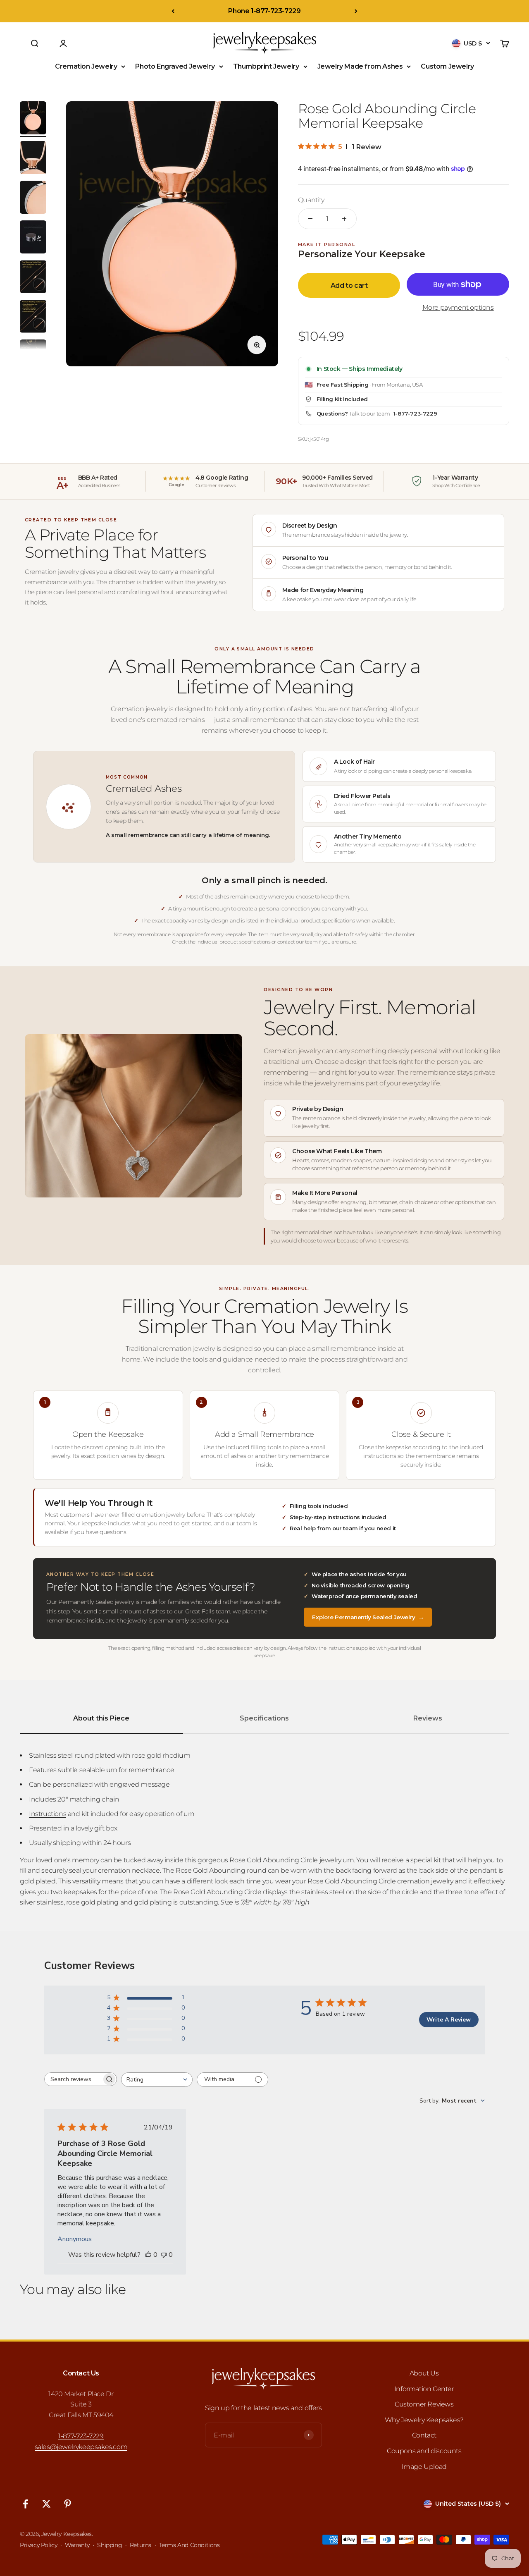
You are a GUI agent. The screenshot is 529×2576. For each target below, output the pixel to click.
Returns (141, 2545)
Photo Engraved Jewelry (175, 66)
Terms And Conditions (189, 2545)
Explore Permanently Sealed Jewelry (368, 1617)
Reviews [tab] (428, 1718)
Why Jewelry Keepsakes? (424, 2420)
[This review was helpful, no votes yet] (148, 2255)
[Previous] (173, 11)
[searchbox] (73, 2079)
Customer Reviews (424, 2404)
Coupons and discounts (424, 2451)
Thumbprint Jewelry (266, 66)
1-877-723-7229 (415, 413)
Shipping (110, 2545)
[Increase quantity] (344, 219)
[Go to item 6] (33, 318)
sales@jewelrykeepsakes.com (81, 2447)
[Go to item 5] (33, 278)
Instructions (48, 1814)
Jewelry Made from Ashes (360, 66)
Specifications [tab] (264, 1718)
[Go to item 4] (33, 238)
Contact (424, 2435)
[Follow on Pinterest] (68, 2504)
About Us (424, 2373)
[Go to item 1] (33, 119)
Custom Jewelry (447, 66)
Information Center (424, 2389)
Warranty (77, 2545)
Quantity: (312, 200)
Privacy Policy (38, 2545)
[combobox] (157, 2080)
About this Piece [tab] (101, 1718)
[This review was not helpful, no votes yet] (164, 2255)
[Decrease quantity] (310, 219)
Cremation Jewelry (86, 66)
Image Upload (424, 2467)
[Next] (356, 11)
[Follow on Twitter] (46, 2504)
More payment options (458, 307)
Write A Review (449, 2020)
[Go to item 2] (33, 159)
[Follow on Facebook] (25, 2504)
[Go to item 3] (33, 198)
